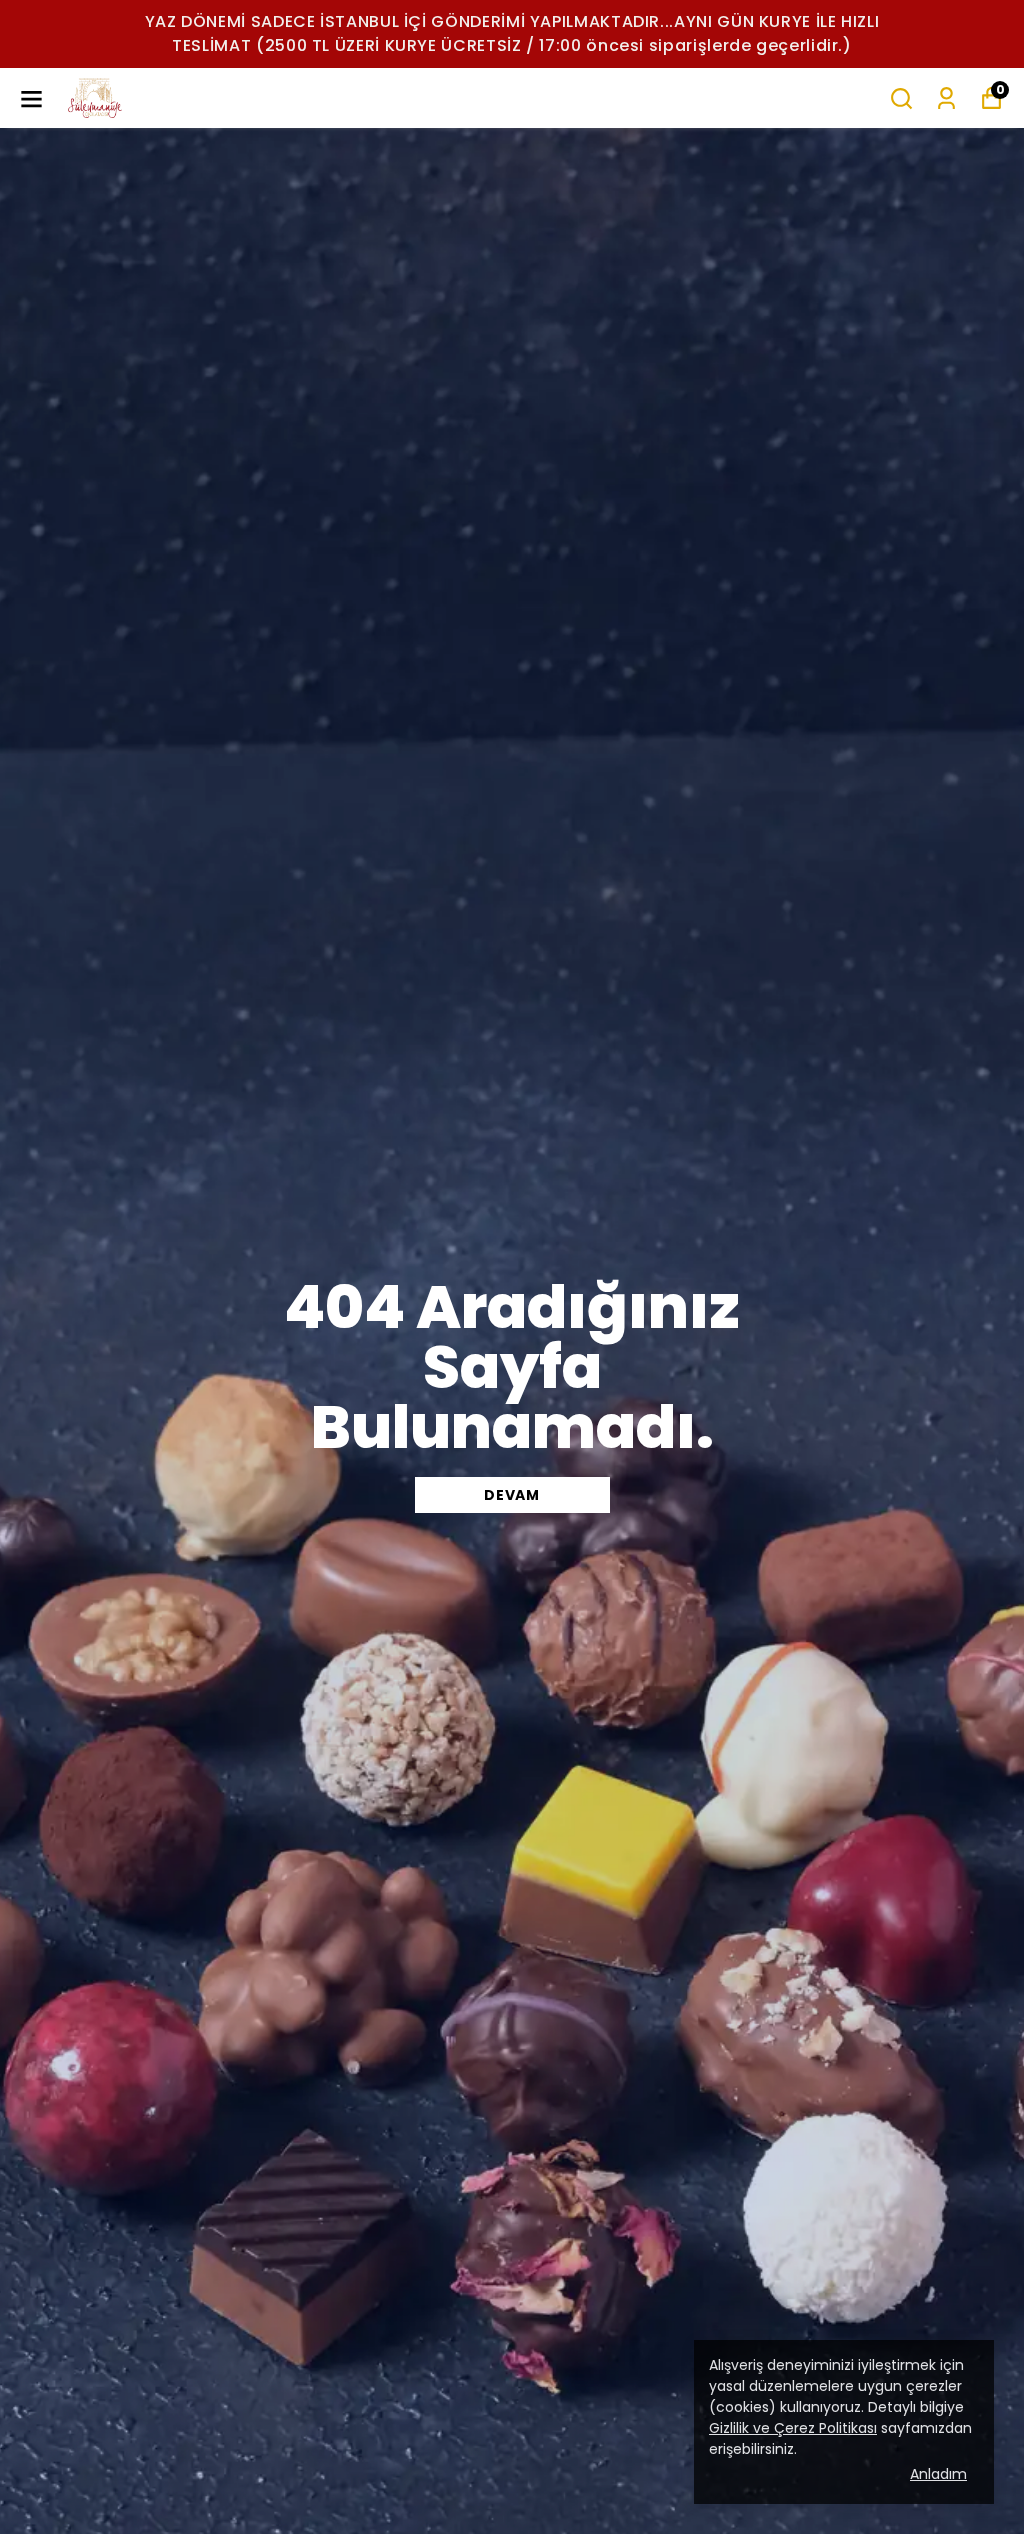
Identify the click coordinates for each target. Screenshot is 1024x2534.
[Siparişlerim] (946, 98)
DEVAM (512, 1495)
